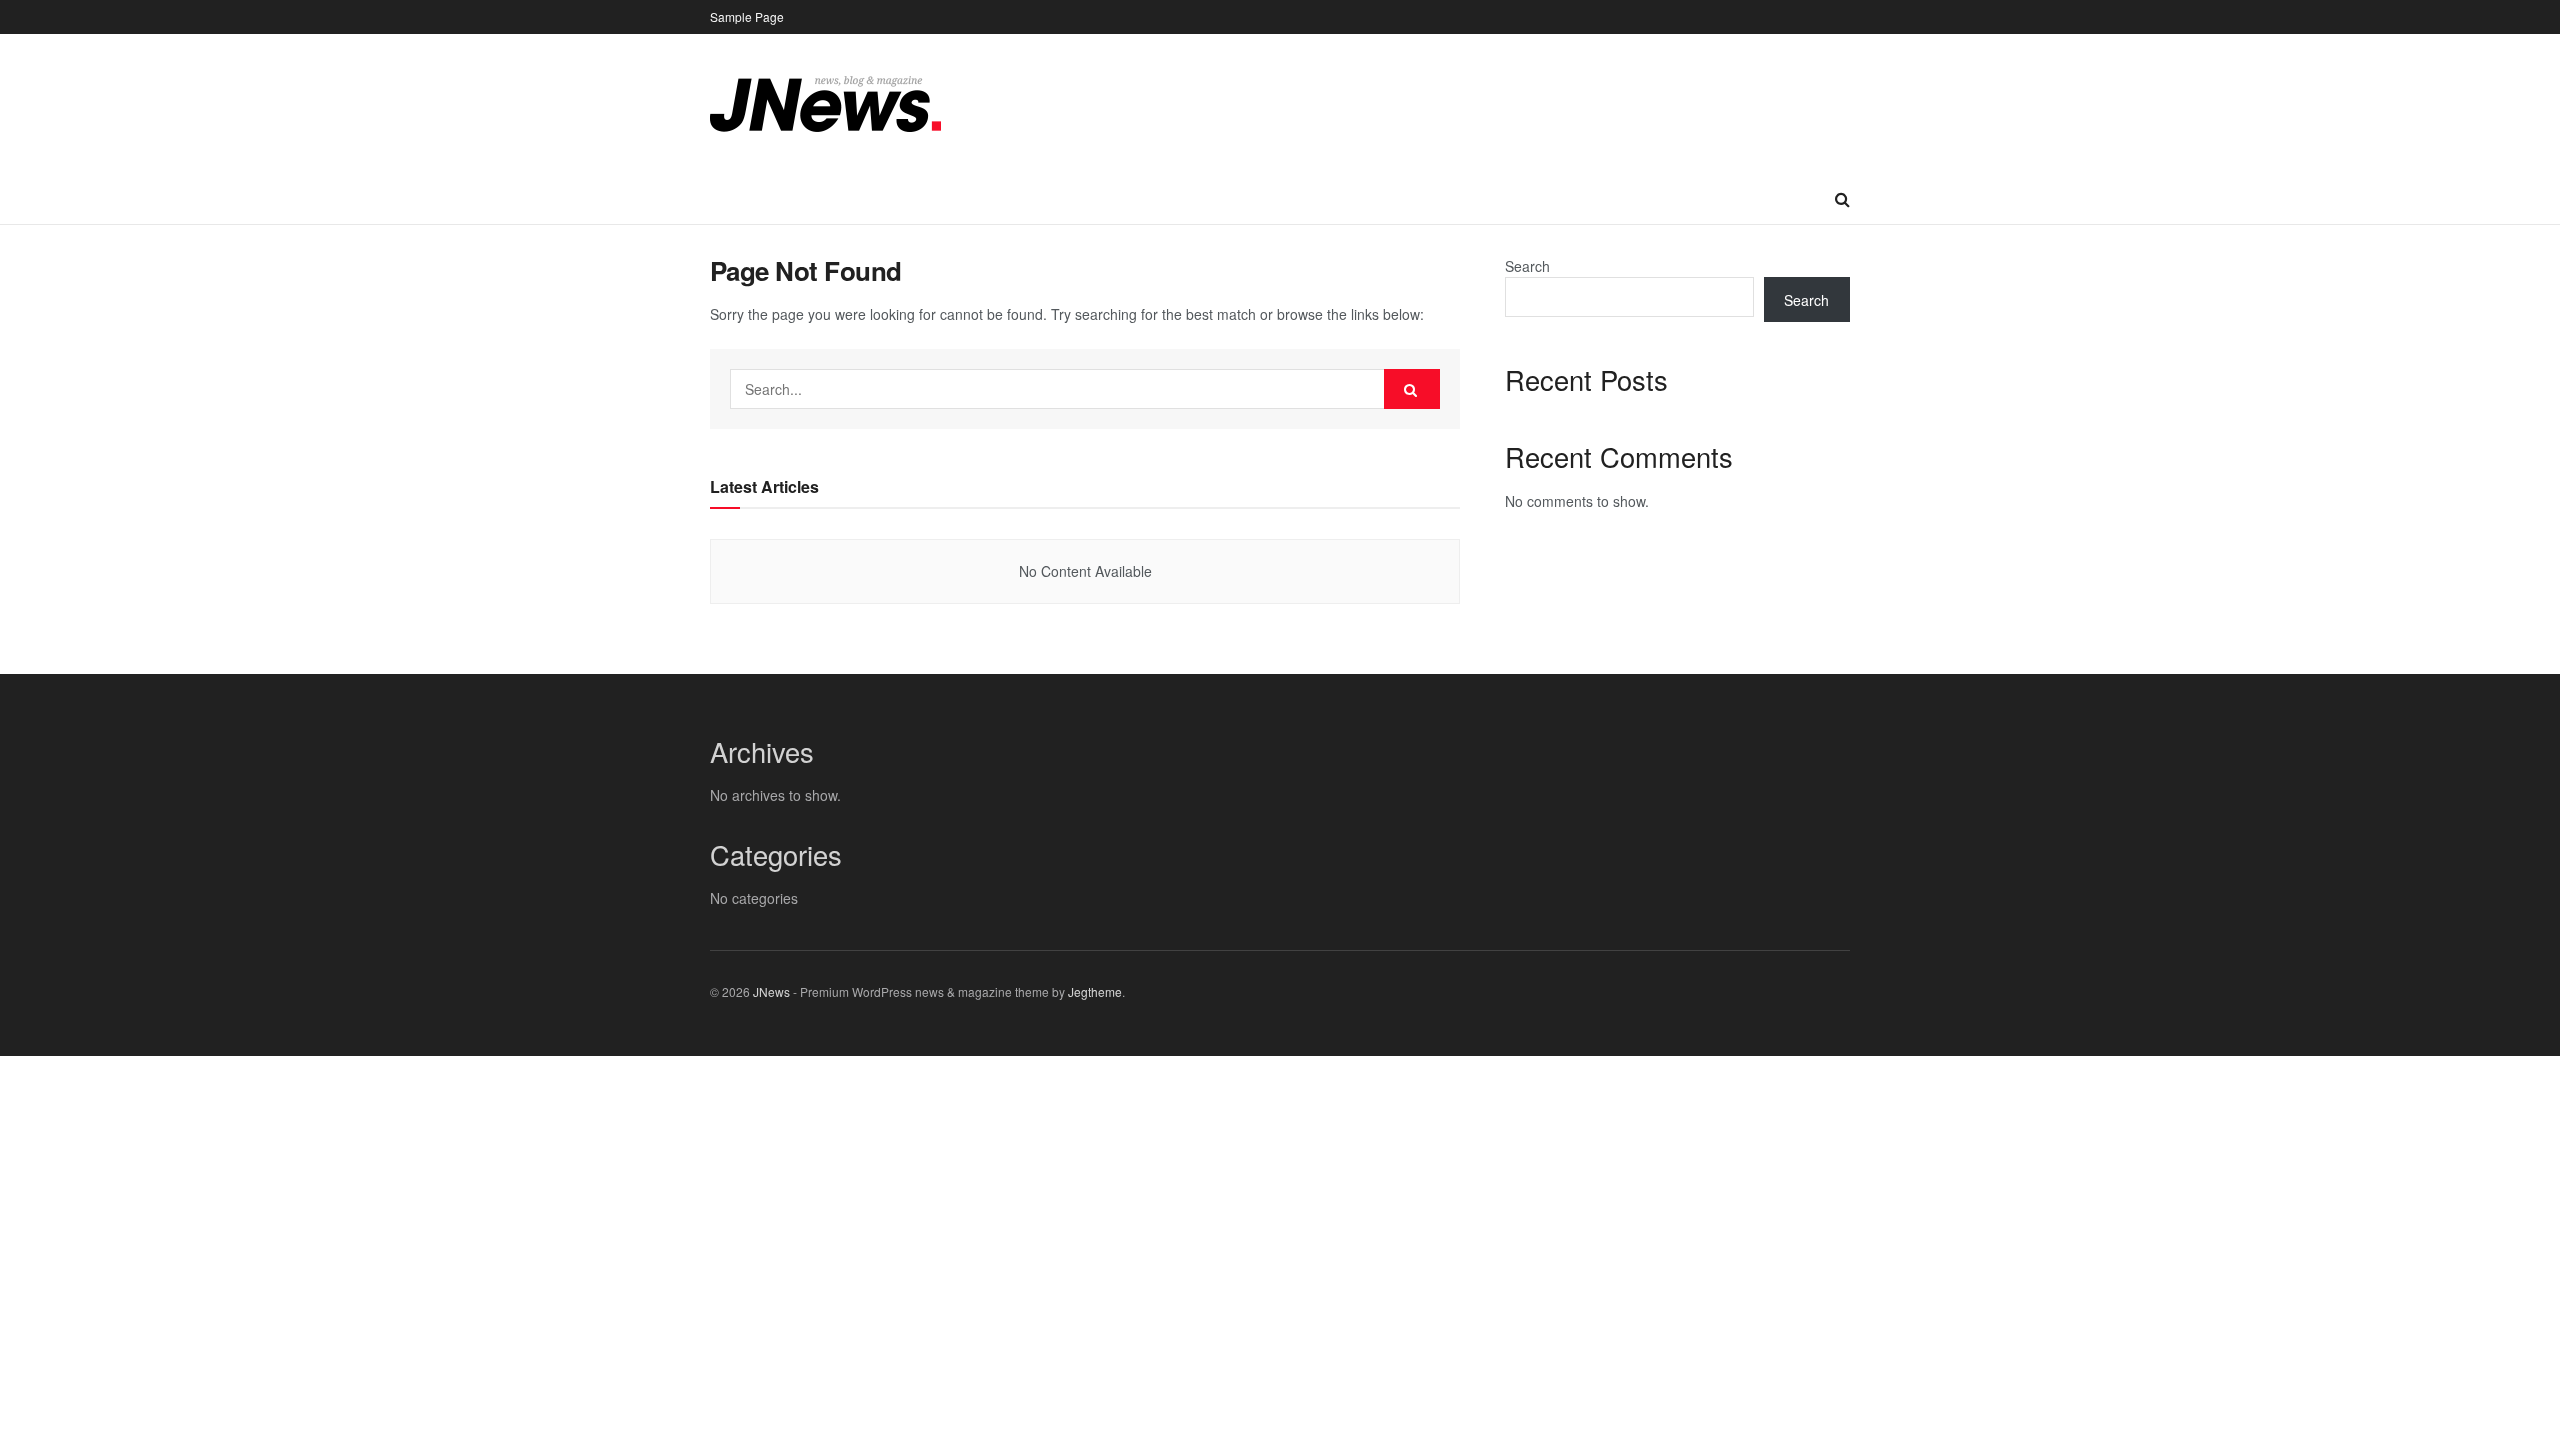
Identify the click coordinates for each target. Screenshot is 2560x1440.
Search (1527, 266)
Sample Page (747, 16)
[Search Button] (1412, 389)
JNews (771, 991)
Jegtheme (1095, 991)
